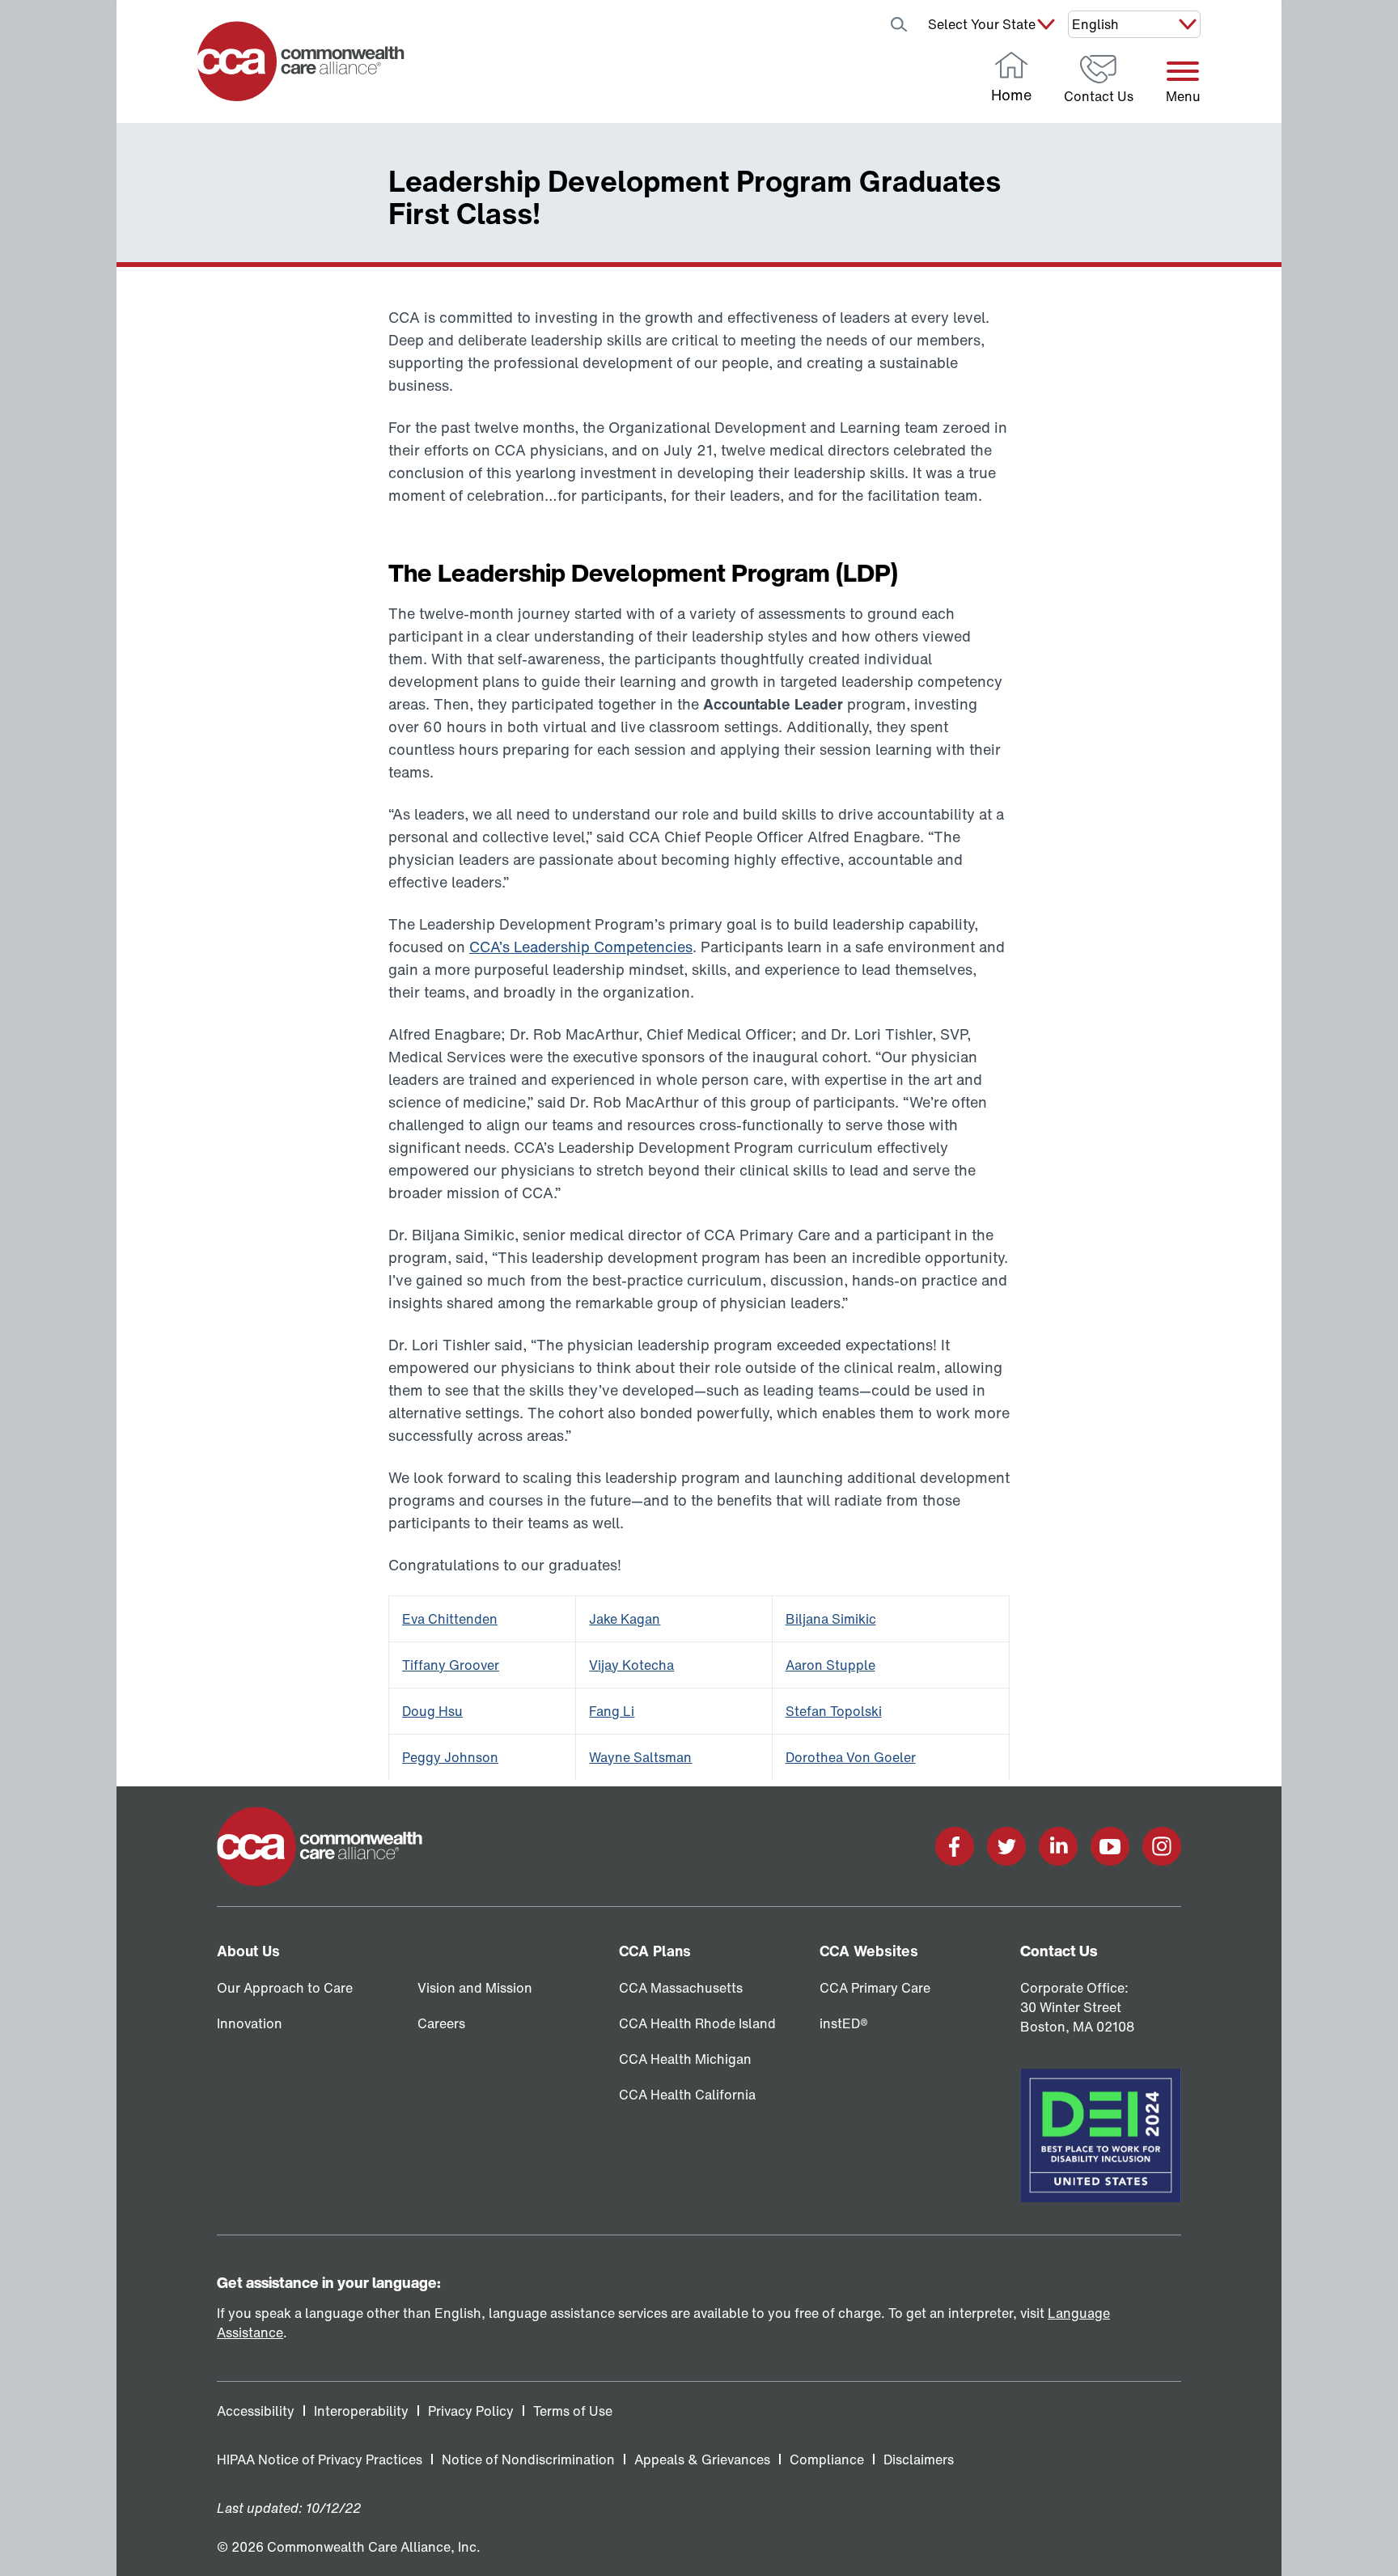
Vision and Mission (475, 1988)
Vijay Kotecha (631, 1665)
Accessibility (256, 2411)
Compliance (827, 2459)
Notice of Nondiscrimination (528, 2459)
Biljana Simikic (831, 1619)
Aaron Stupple (830, 1665)
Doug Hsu (432, 1711)
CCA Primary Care (875, 1988)
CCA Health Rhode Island (697, 2023)
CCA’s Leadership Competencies (581, 947)
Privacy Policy (471, 2411)
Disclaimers (919, 2459)
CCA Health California (687, 2095)
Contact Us (1059, 1951)
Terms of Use (573, 2411)
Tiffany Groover (451, 1665)
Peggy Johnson (450, 1757)
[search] (857, 24)
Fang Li (612, 1711)
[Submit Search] (899, 24)
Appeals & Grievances (702, 2459)
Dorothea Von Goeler (851, 1757)
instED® (844, 2023)
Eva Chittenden (450, 1619)
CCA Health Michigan (685, 2059)
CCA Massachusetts (681, 1988)
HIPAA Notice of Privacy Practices (320, 2459)
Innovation (250, 2023)
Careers (441, 2023)
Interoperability (361, 2411)
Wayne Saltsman (640, 1757)
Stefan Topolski (834, 1711)
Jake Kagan (625, 1619)
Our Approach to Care (285, 1988)
